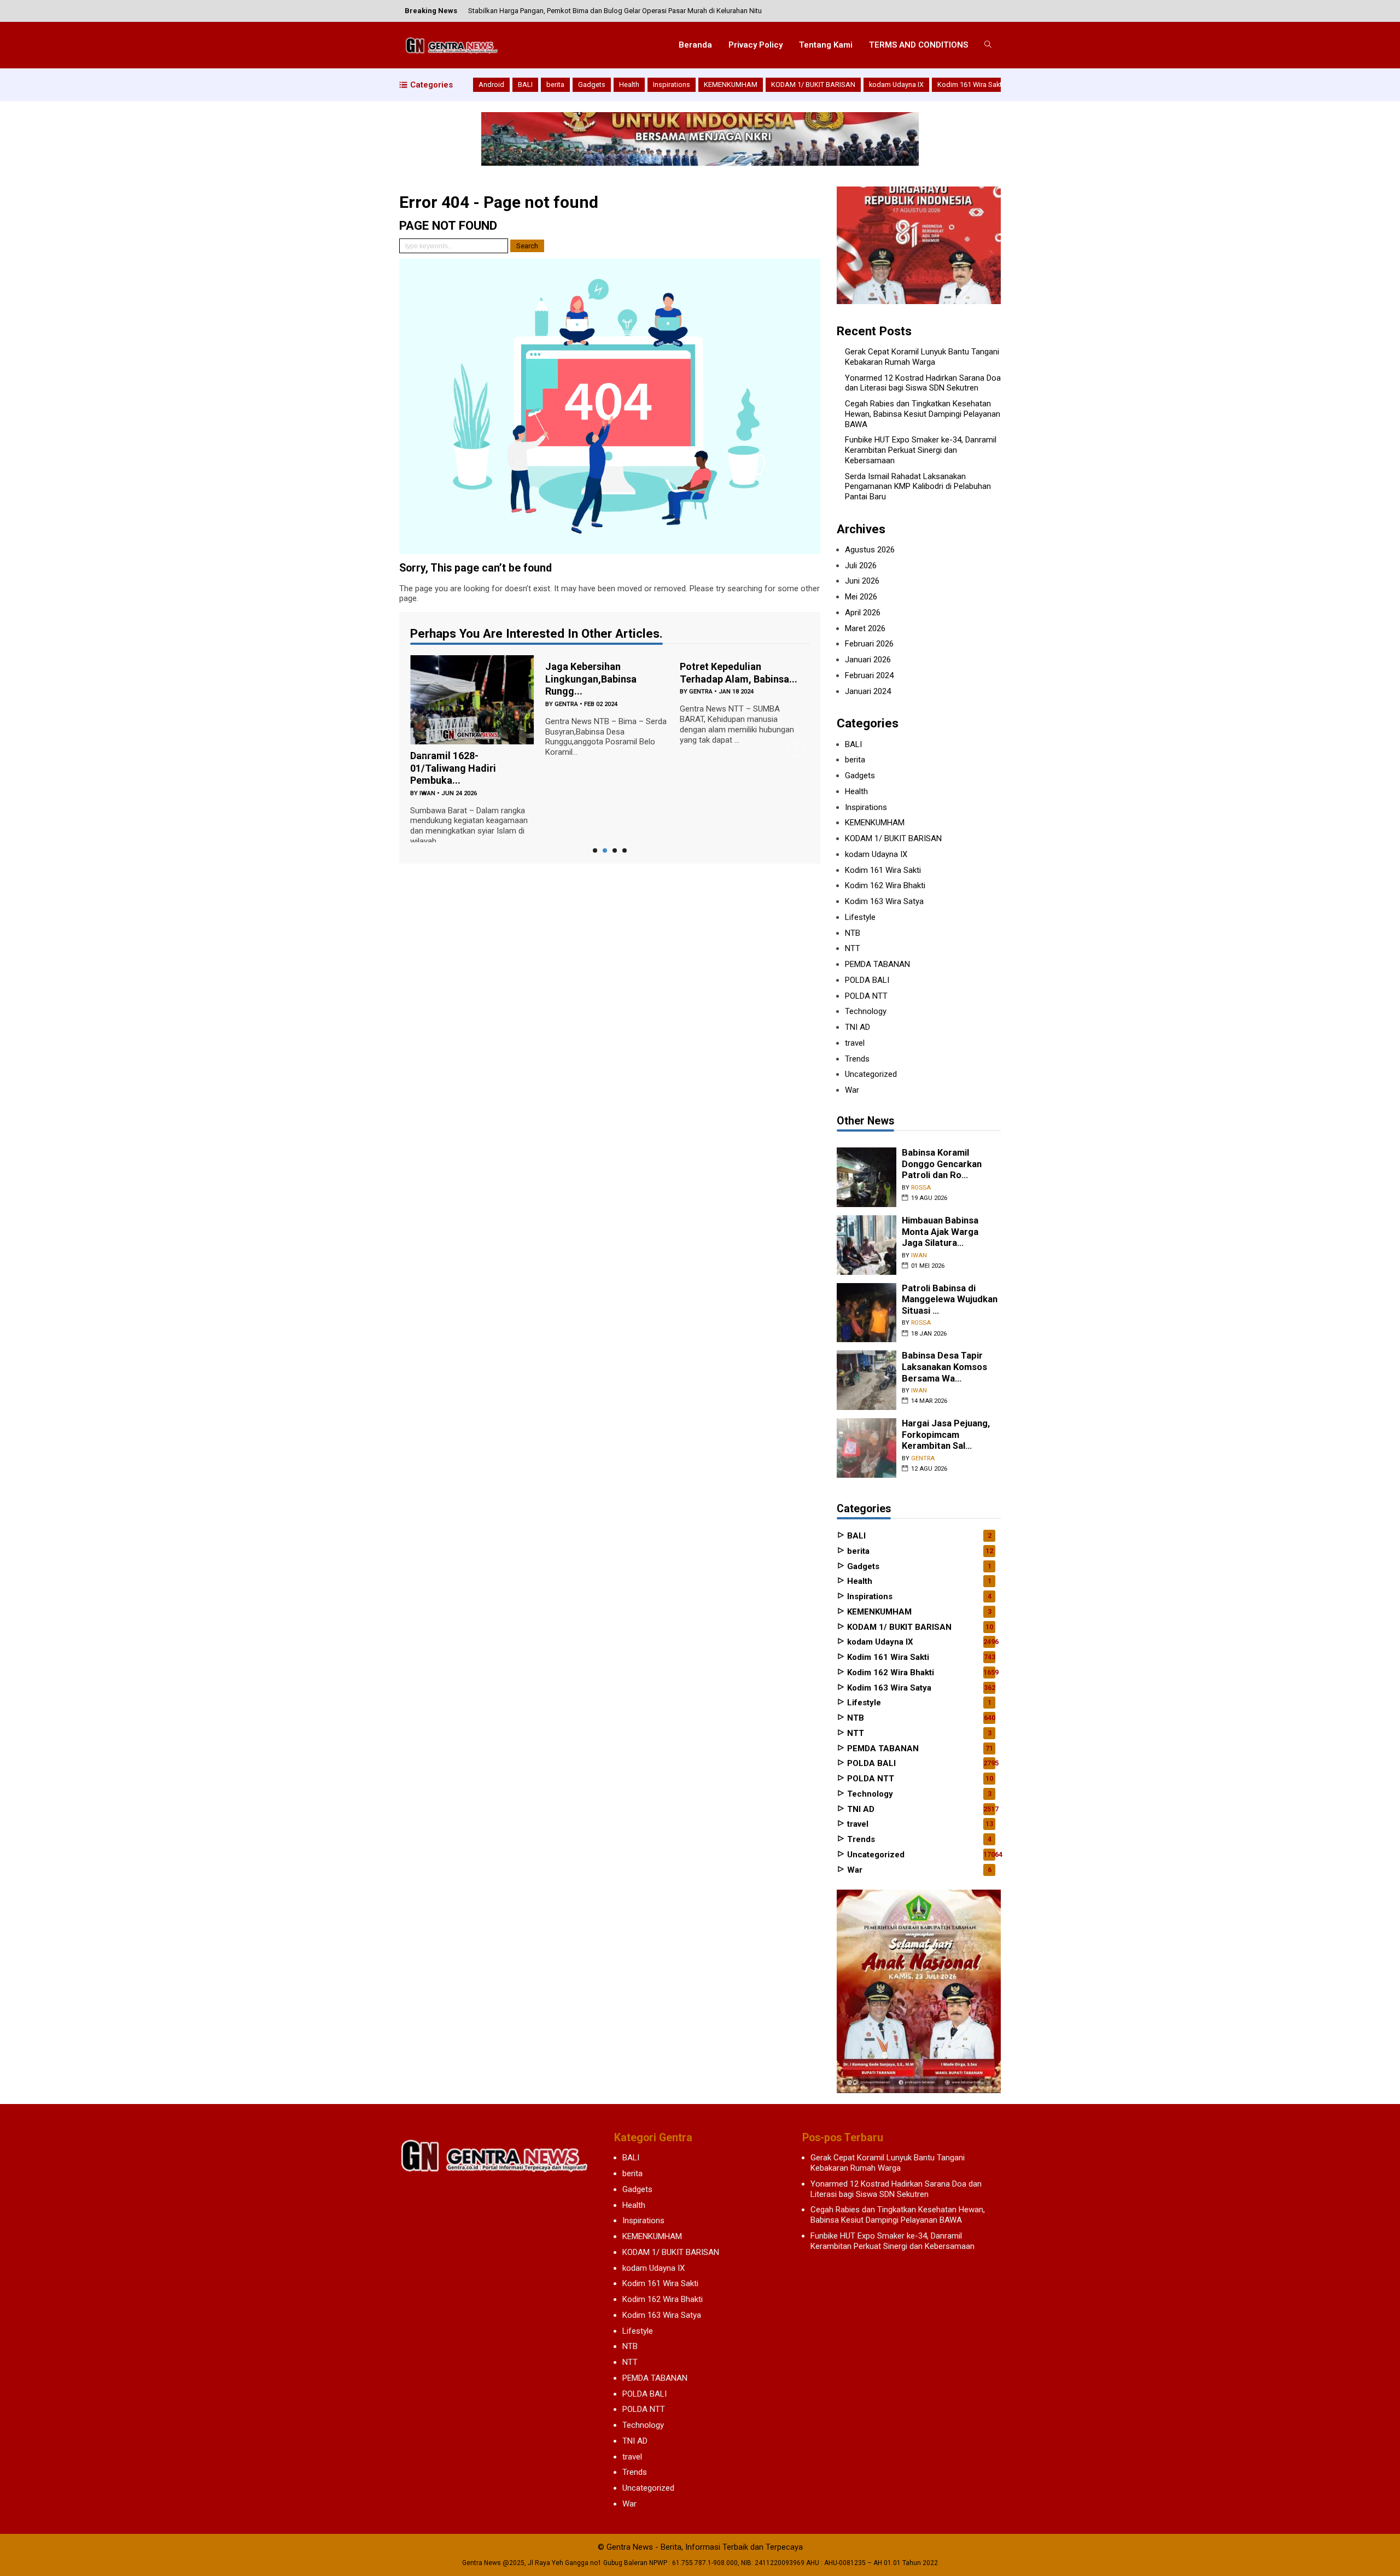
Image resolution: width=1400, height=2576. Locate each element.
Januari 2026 (868, 660)
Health (629, 84)
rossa (921, 1188)
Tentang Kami (826, 45)
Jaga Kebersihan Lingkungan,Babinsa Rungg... (591, 679)
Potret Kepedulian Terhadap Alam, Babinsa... (739, 673)
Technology (866, 1011)
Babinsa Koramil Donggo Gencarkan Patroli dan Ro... (942, 1164)
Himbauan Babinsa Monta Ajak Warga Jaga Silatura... (940, 1232)
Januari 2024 (868, 691)
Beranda (695, 45)
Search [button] (527, 246)
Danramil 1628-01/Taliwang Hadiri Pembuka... (453, 768)
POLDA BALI (867, 980)
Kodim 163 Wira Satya (884, 901)
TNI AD (857, 1027)
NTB (853, 933)
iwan (427, 793)
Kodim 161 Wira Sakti (970, 84)
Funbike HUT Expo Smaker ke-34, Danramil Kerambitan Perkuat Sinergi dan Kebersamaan (921, 450)
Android (491, 84)
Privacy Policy (756, 45)
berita (555, 84)
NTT (853, 948)
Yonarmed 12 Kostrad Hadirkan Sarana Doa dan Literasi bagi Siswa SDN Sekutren (923, 383)
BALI (525, 84)
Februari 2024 (869, 675)
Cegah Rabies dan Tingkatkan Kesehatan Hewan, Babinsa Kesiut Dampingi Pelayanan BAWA (923, 414)
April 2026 (863, 613)
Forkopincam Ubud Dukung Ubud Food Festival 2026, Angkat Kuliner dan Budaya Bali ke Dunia (617, 11)
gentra (566, 704)
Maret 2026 (865, 628)
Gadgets (592, 84)
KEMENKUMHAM (731, 84)
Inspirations (672, 84)
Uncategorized (871, 1074)
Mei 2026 (861, 597)
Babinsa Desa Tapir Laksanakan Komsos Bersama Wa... (944, 1367)
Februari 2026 (869, 644)
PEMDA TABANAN (877, 964)
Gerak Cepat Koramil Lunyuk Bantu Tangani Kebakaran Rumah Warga (922, 357)
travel (855, 1043)
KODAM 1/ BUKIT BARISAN (813, 84)
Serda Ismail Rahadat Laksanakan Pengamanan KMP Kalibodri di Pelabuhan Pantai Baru (918, 487)
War (852, 1090)
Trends (857, 1059)
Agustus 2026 (870, 550)
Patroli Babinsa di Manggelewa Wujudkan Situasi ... (950, 1299)
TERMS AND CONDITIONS (918, 45)
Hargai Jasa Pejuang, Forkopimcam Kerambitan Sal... (946, 1435)
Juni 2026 (862, 581)
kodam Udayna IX (896, 84)
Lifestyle (860, 917)
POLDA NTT (866, 996)
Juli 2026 (861, 566)
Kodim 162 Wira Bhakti (885, 885)
